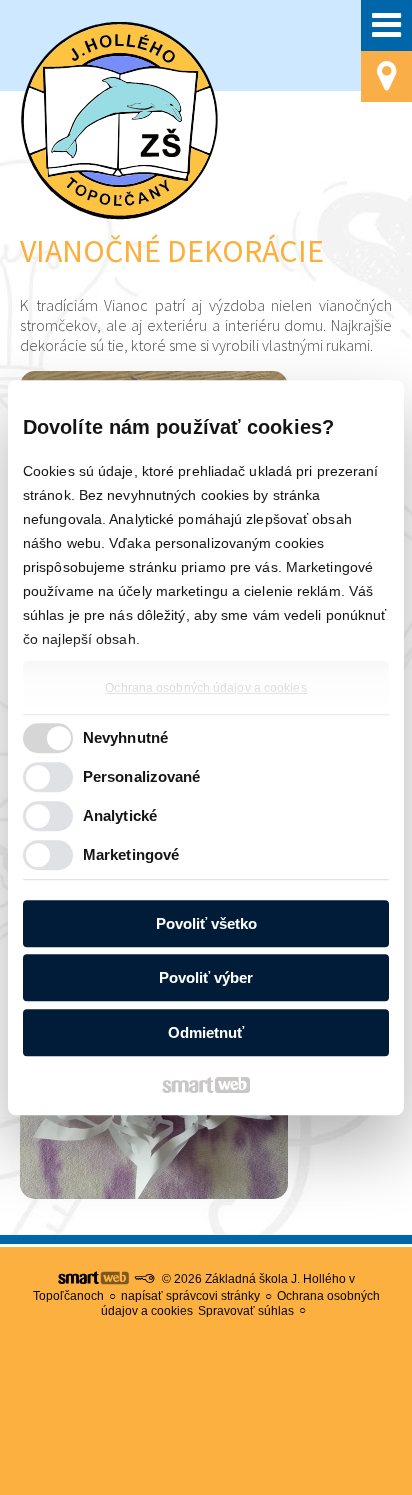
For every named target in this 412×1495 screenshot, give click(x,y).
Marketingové (131, 854)
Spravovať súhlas (246, 1311)
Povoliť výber (206, 977)
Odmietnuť (206, 1032)
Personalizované (142, 776)
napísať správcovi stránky (190, 1296)
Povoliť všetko (206, 923)
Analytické (120, 815)
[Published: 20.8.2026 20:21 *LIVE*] (144, 1279)
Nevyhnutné (125, 737)
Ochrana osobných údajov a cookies (205, 688)
